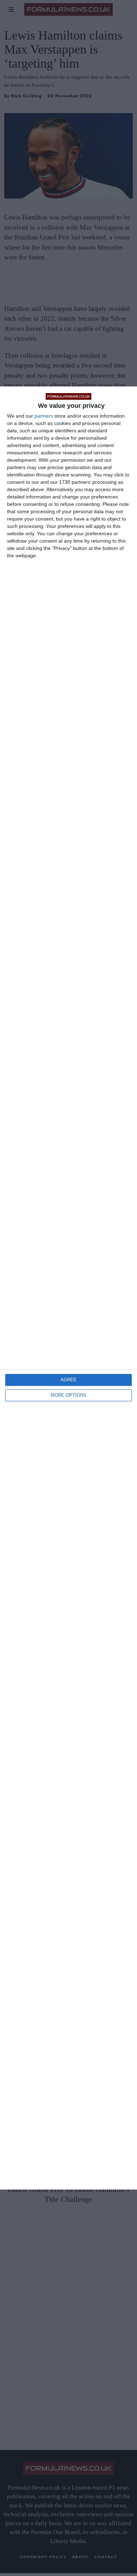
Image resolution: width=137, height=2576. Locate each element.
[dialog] (68, 1288)
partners (44, 416)
